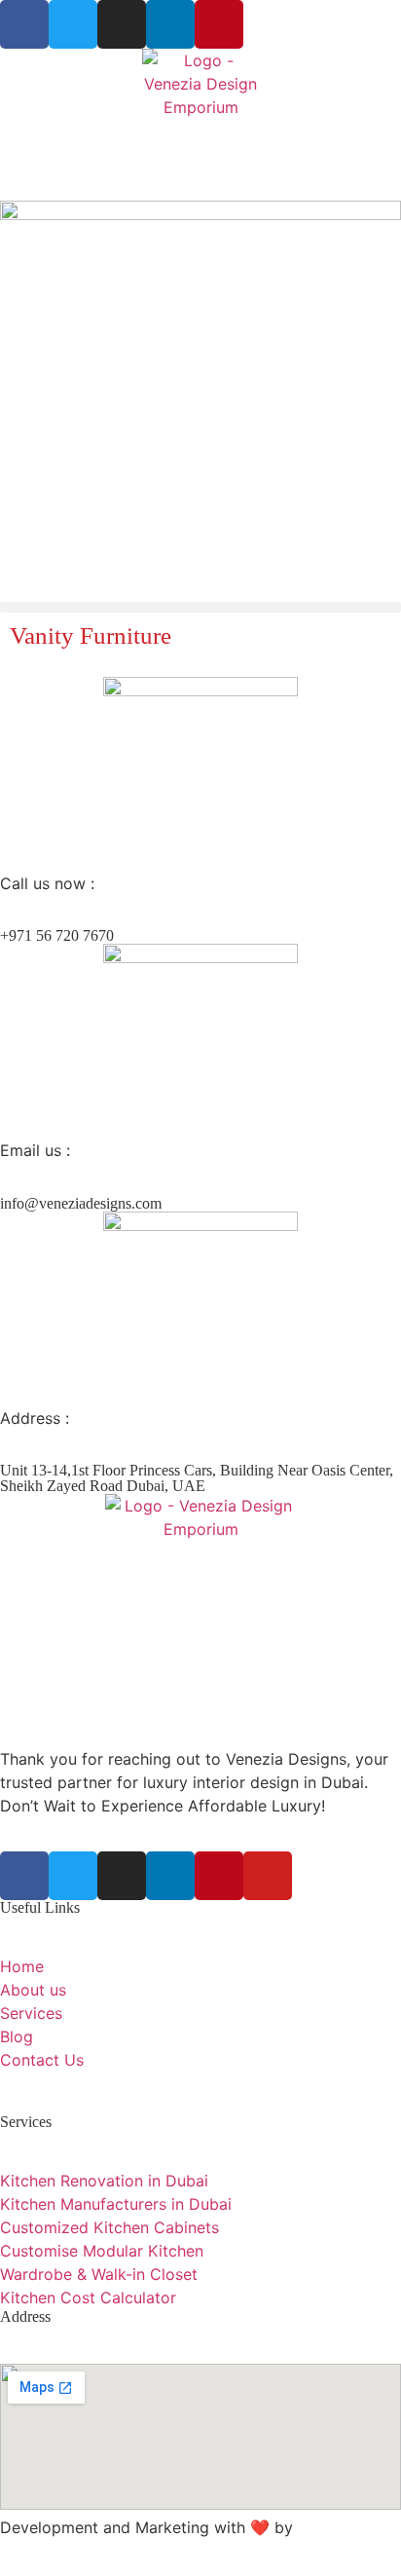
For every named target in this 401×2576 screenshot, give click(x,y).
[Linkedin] (170, 24)
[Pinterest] (219, 24)
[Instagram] (122, 24)
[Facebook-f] (24, 1876)
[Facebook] (24, 24)
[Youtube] (268, 1876)
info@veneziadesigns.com (81, 1203)
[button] (200, 607)
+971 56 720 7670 (57, 935)
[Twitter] (73, 24)
